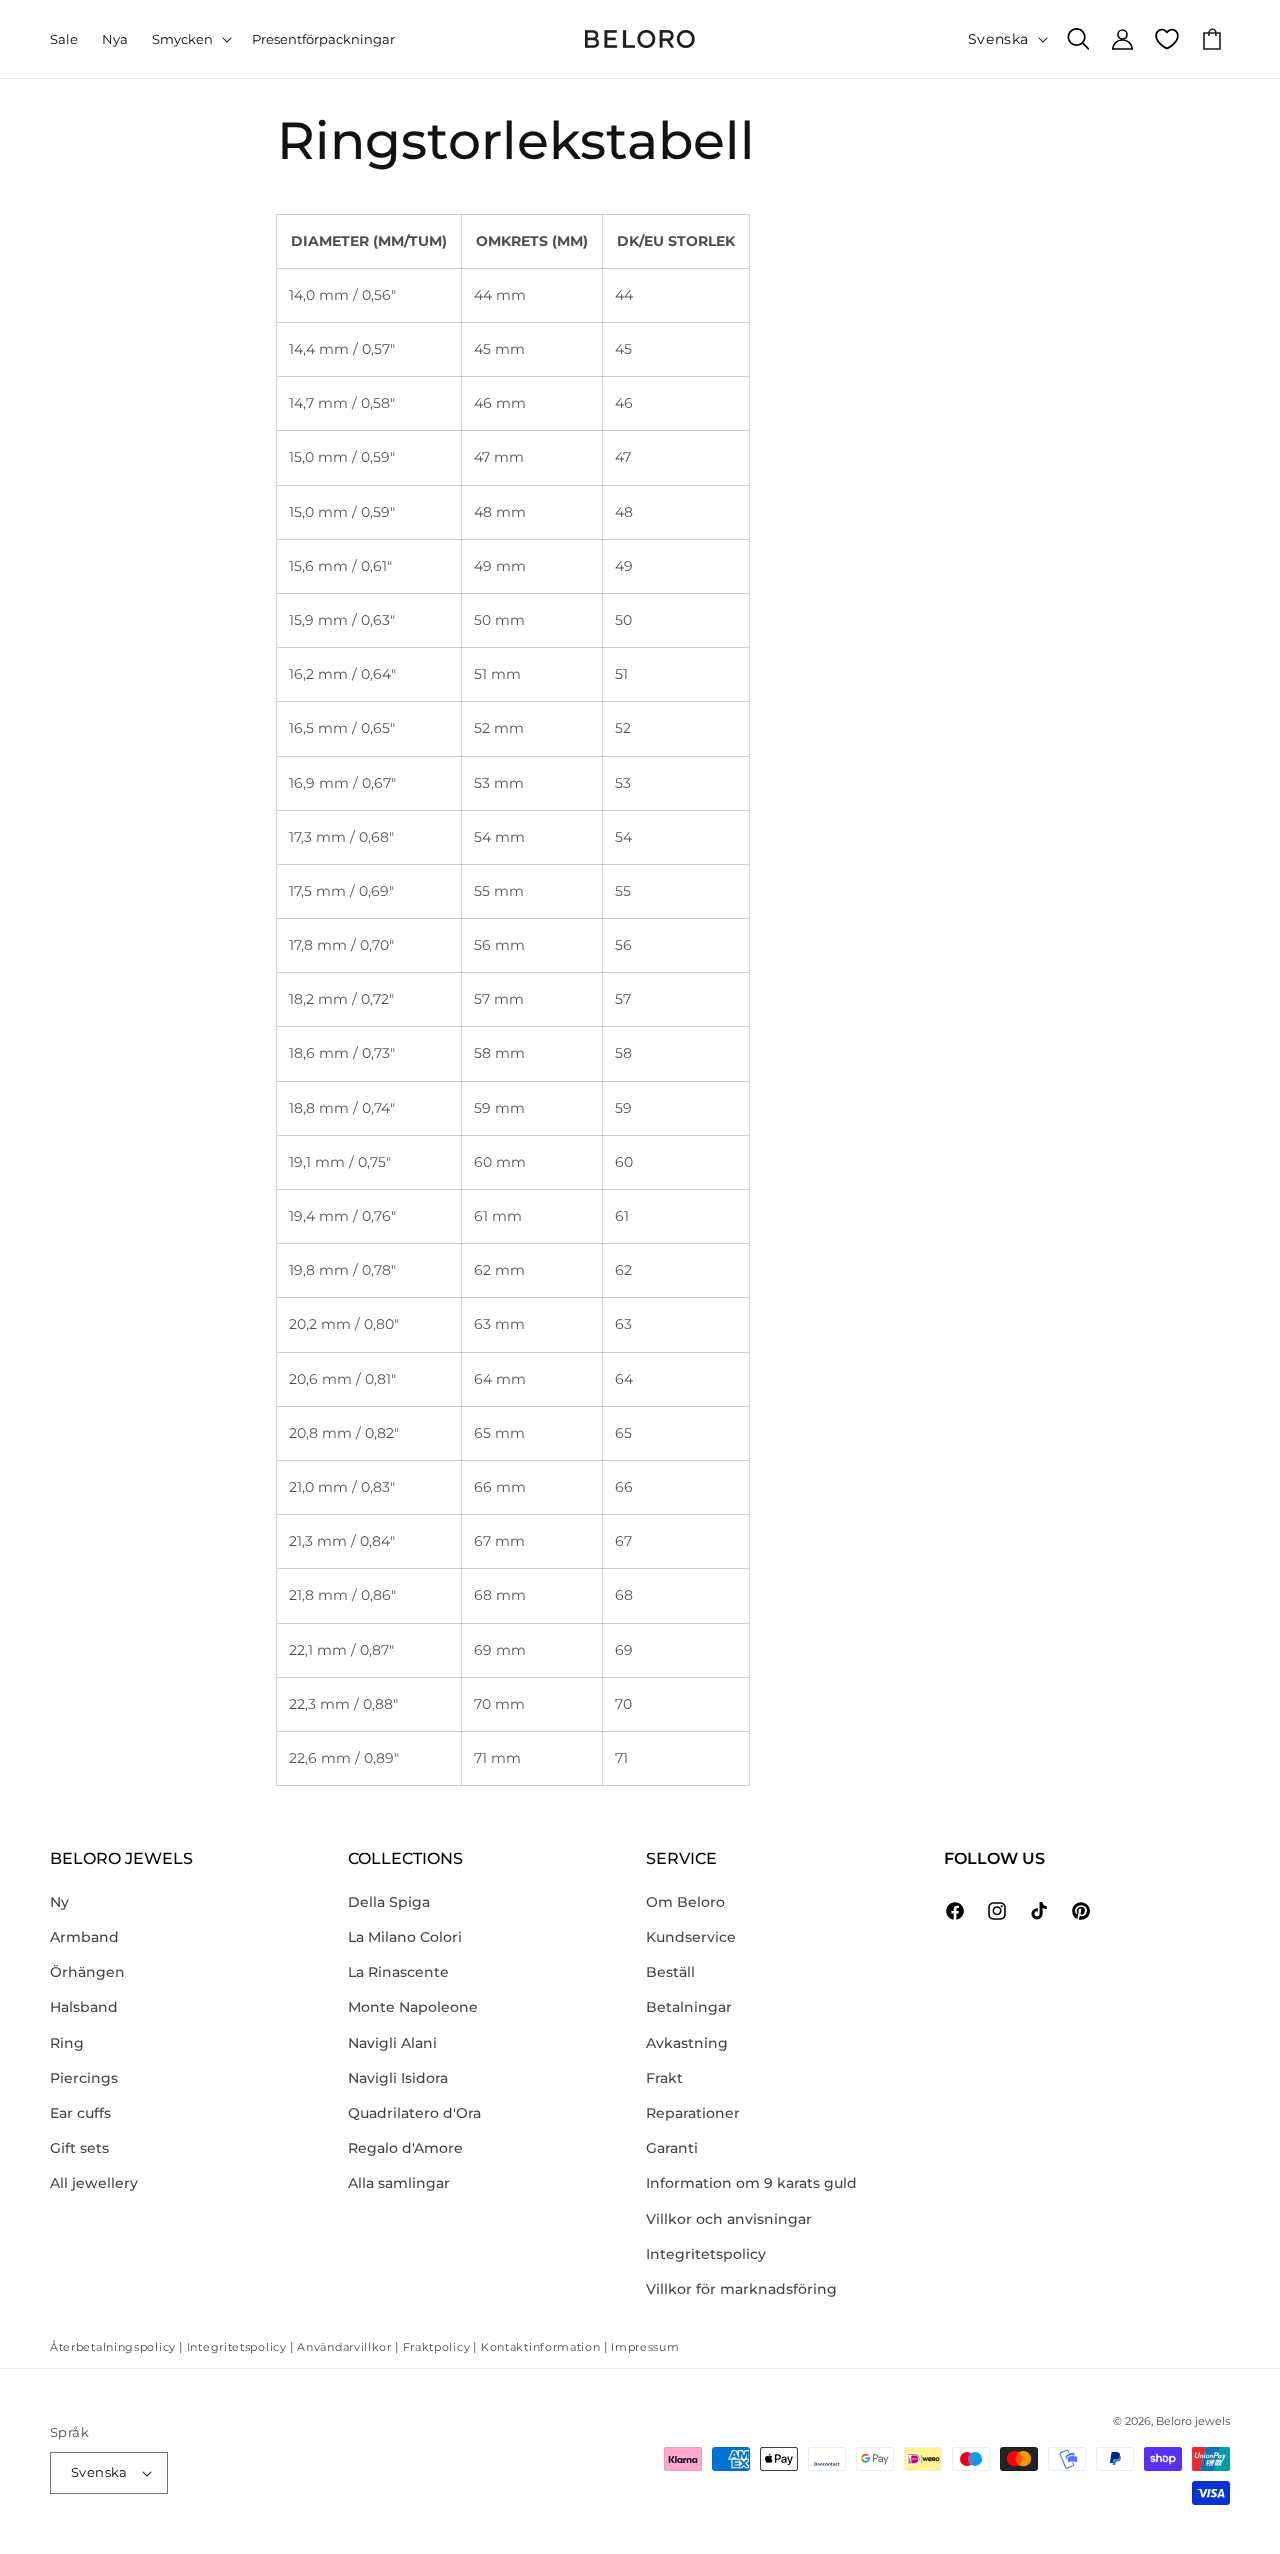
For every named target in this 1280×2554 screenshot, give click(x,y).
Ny (59, 1902)
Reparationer (693, 2113)
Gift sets (79, 2148)
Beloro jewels (1193, 2421)
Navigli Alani (392, 2043)
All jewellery (94, 2183)
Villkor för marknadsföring (741, 2289)
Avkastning (687, 2043)
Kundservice (691, 1937)
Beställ (670, 1972)
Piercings (84, 2078)
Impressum (645, 2347)
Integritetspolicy (706, 2254)
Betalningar (689, 2007)
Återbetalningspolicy (113, 2347)
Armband (84, 1937)
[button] (190, 39)
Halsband (84, 2007)
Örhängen (87, 1972)
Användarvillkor (344, 2347)
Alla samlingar (399, 2183)
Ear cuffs (80, 2113)
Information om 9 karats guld (751, 2183)
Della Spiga (389, 1902)
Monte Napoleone (413, 2007)
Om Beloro (685, 1902)
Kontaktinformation (541, 2347)
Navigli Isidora (398, 2078)
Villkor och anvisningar (729, 2219)
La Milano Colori (405, 1937)
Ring (67, 2043)
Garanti (672, 2148)
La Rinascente (398, 1972)
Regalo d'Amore (405, 2148)
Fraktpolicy (437, 2347)
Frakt (664, 2078)
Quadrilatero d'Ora (414, 2113)
